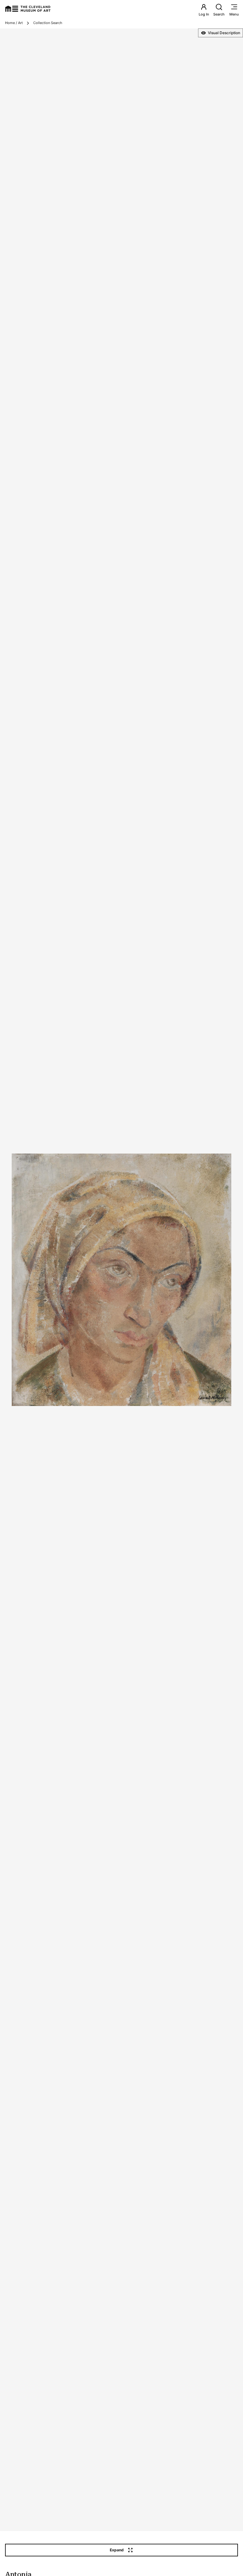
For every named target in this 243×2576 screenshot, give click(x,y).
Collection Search (48, 23)
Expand (117, 2550)
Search (219, 14)
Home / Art (14, 23)
